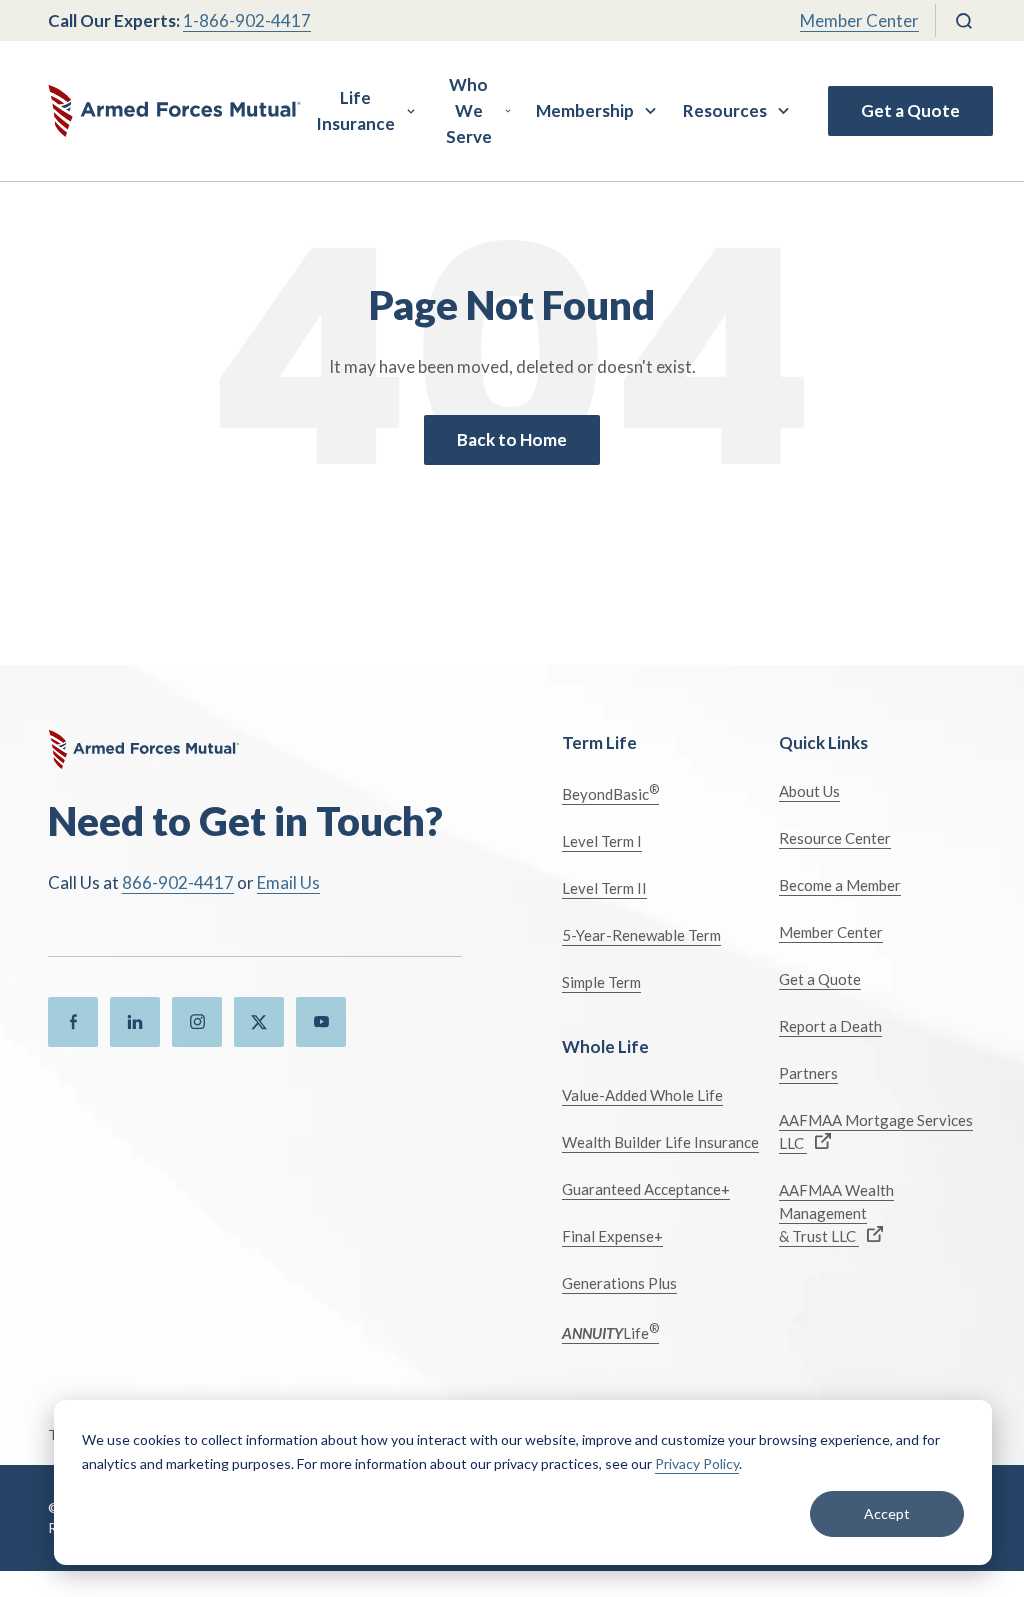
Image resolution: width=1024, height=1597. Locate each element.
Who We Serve (469, 110)
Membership (585, 110)
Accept (887, 1513)
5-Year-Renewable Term (641, 935)
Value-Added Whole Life (642, 1095)
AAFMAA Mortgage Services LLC (876, 1131)
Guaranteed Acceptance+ (646, 1189)
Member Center (859, 20)
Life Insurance (355, 110)
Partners (808, 1073)
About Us (809, 791)
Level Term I (602, 841)
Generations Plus (619, 1283)
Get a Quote (910, 110)
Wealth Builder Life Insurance (660, 1142)
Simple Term (601, 982)
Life (610, 1331)
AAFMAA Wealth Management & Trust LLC (836, 1213)
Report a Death (830, 1026)
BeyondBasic (610, 792)
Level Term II (604, 888)
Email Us (288, 882)
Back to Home (512, 439)
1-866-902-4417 (247, 20)
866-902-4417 (178, 882)
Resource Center (835, 838)
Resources (725, 110)
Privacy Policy (697, 1463)
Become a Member (840, 885)
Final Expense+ (612, 1236)
